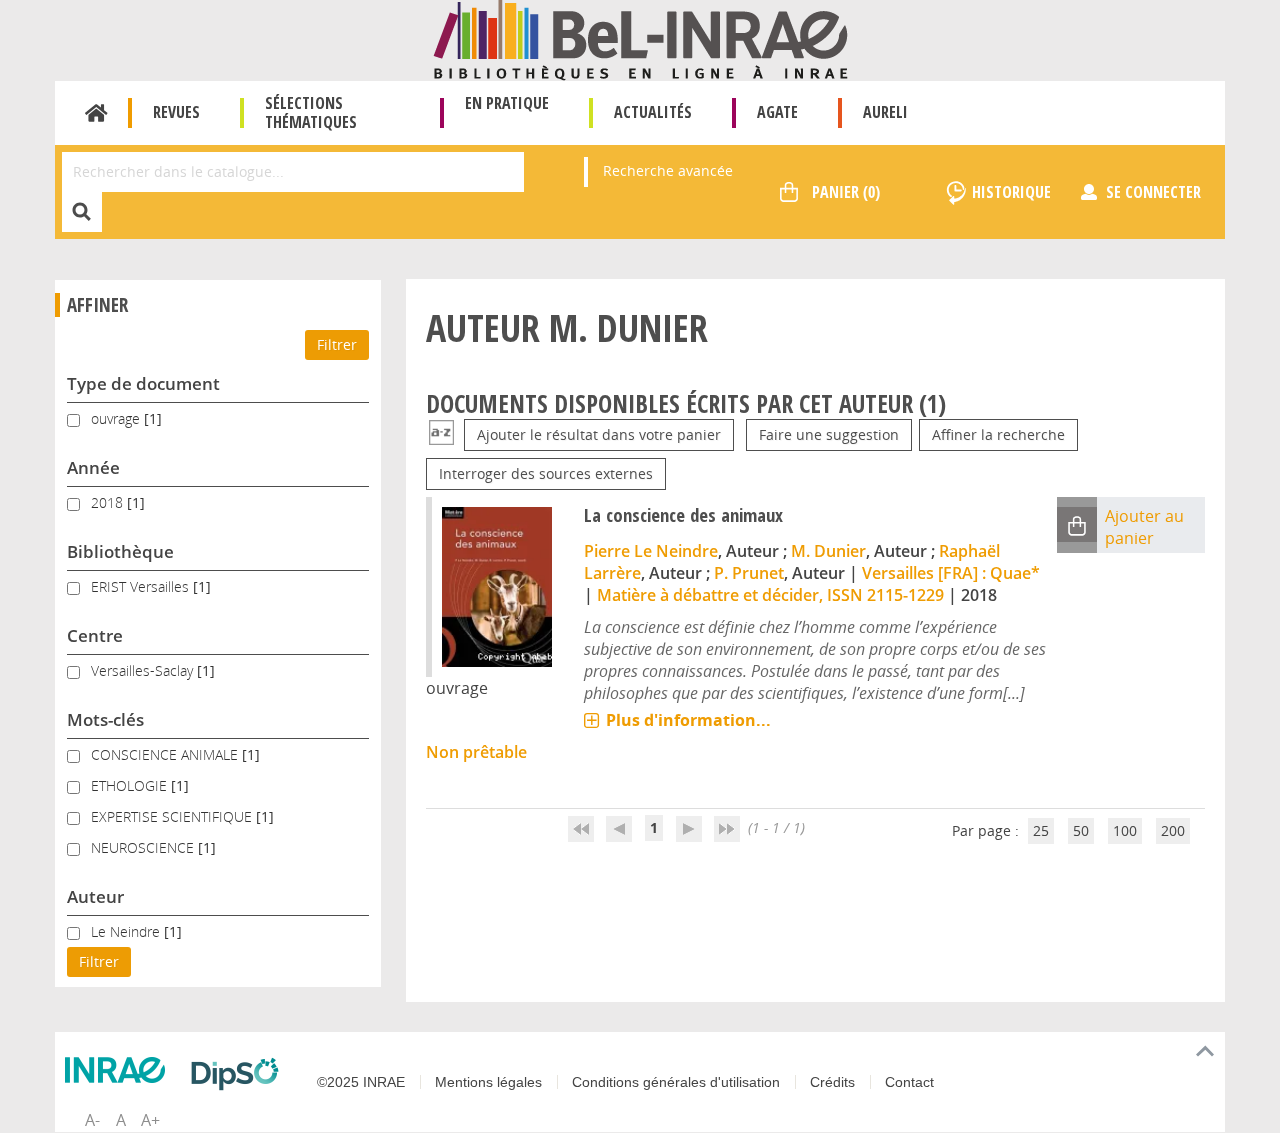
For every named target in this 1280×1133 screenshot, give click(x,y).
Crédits (832, 1082)
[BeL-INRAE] (640, 38)
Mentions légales (488, 1082)
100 (1125, 830)
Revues (176, 112)
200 (1173, 830)
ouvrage (117, 418)
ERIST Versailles (142, 586)
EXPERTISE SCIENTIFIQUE (173, 816)
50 (1081, 830)
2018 (109, 502)
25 (1041, 830)
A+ (150, 1120)
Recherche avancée (668, 170)
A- (92, 1120)
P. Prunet (749, 573)
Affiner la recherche (998, 434)
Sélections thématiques (311, 112)
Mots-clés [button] (105, 719)
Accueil (96, 113)
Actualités (653, 112)
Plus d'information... (688, 720)
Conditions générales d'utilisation (676, 1082)
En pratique (507, 103)
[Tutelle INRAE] (120, 1070)
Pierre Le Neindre (651, 551)
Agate (777, 112)
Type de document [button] (143, 383)
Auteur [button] (95, 896)
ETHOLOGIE (131, 785)
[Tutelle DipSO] (240, 1074)
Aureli (885, 112)
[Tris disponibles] (441, 434)
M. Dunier (828, 551)
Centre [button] (95, 635)
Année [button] (93, 467)
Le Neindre (127, 931)
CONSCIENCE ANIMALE (166, 754)
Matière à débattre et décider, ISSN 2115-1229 (770, 595)
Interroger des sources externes (546, 473)
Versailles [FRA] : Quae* (951, 573)
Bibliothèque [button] (120, 551)
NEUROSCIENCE (144, 847)
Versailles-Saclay (144, 670)
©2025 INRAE (361, 1082)
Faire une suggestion (829, 434)
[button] (1077, 524)
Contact (909, 1082)
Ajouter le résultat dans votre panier (599, 434)
